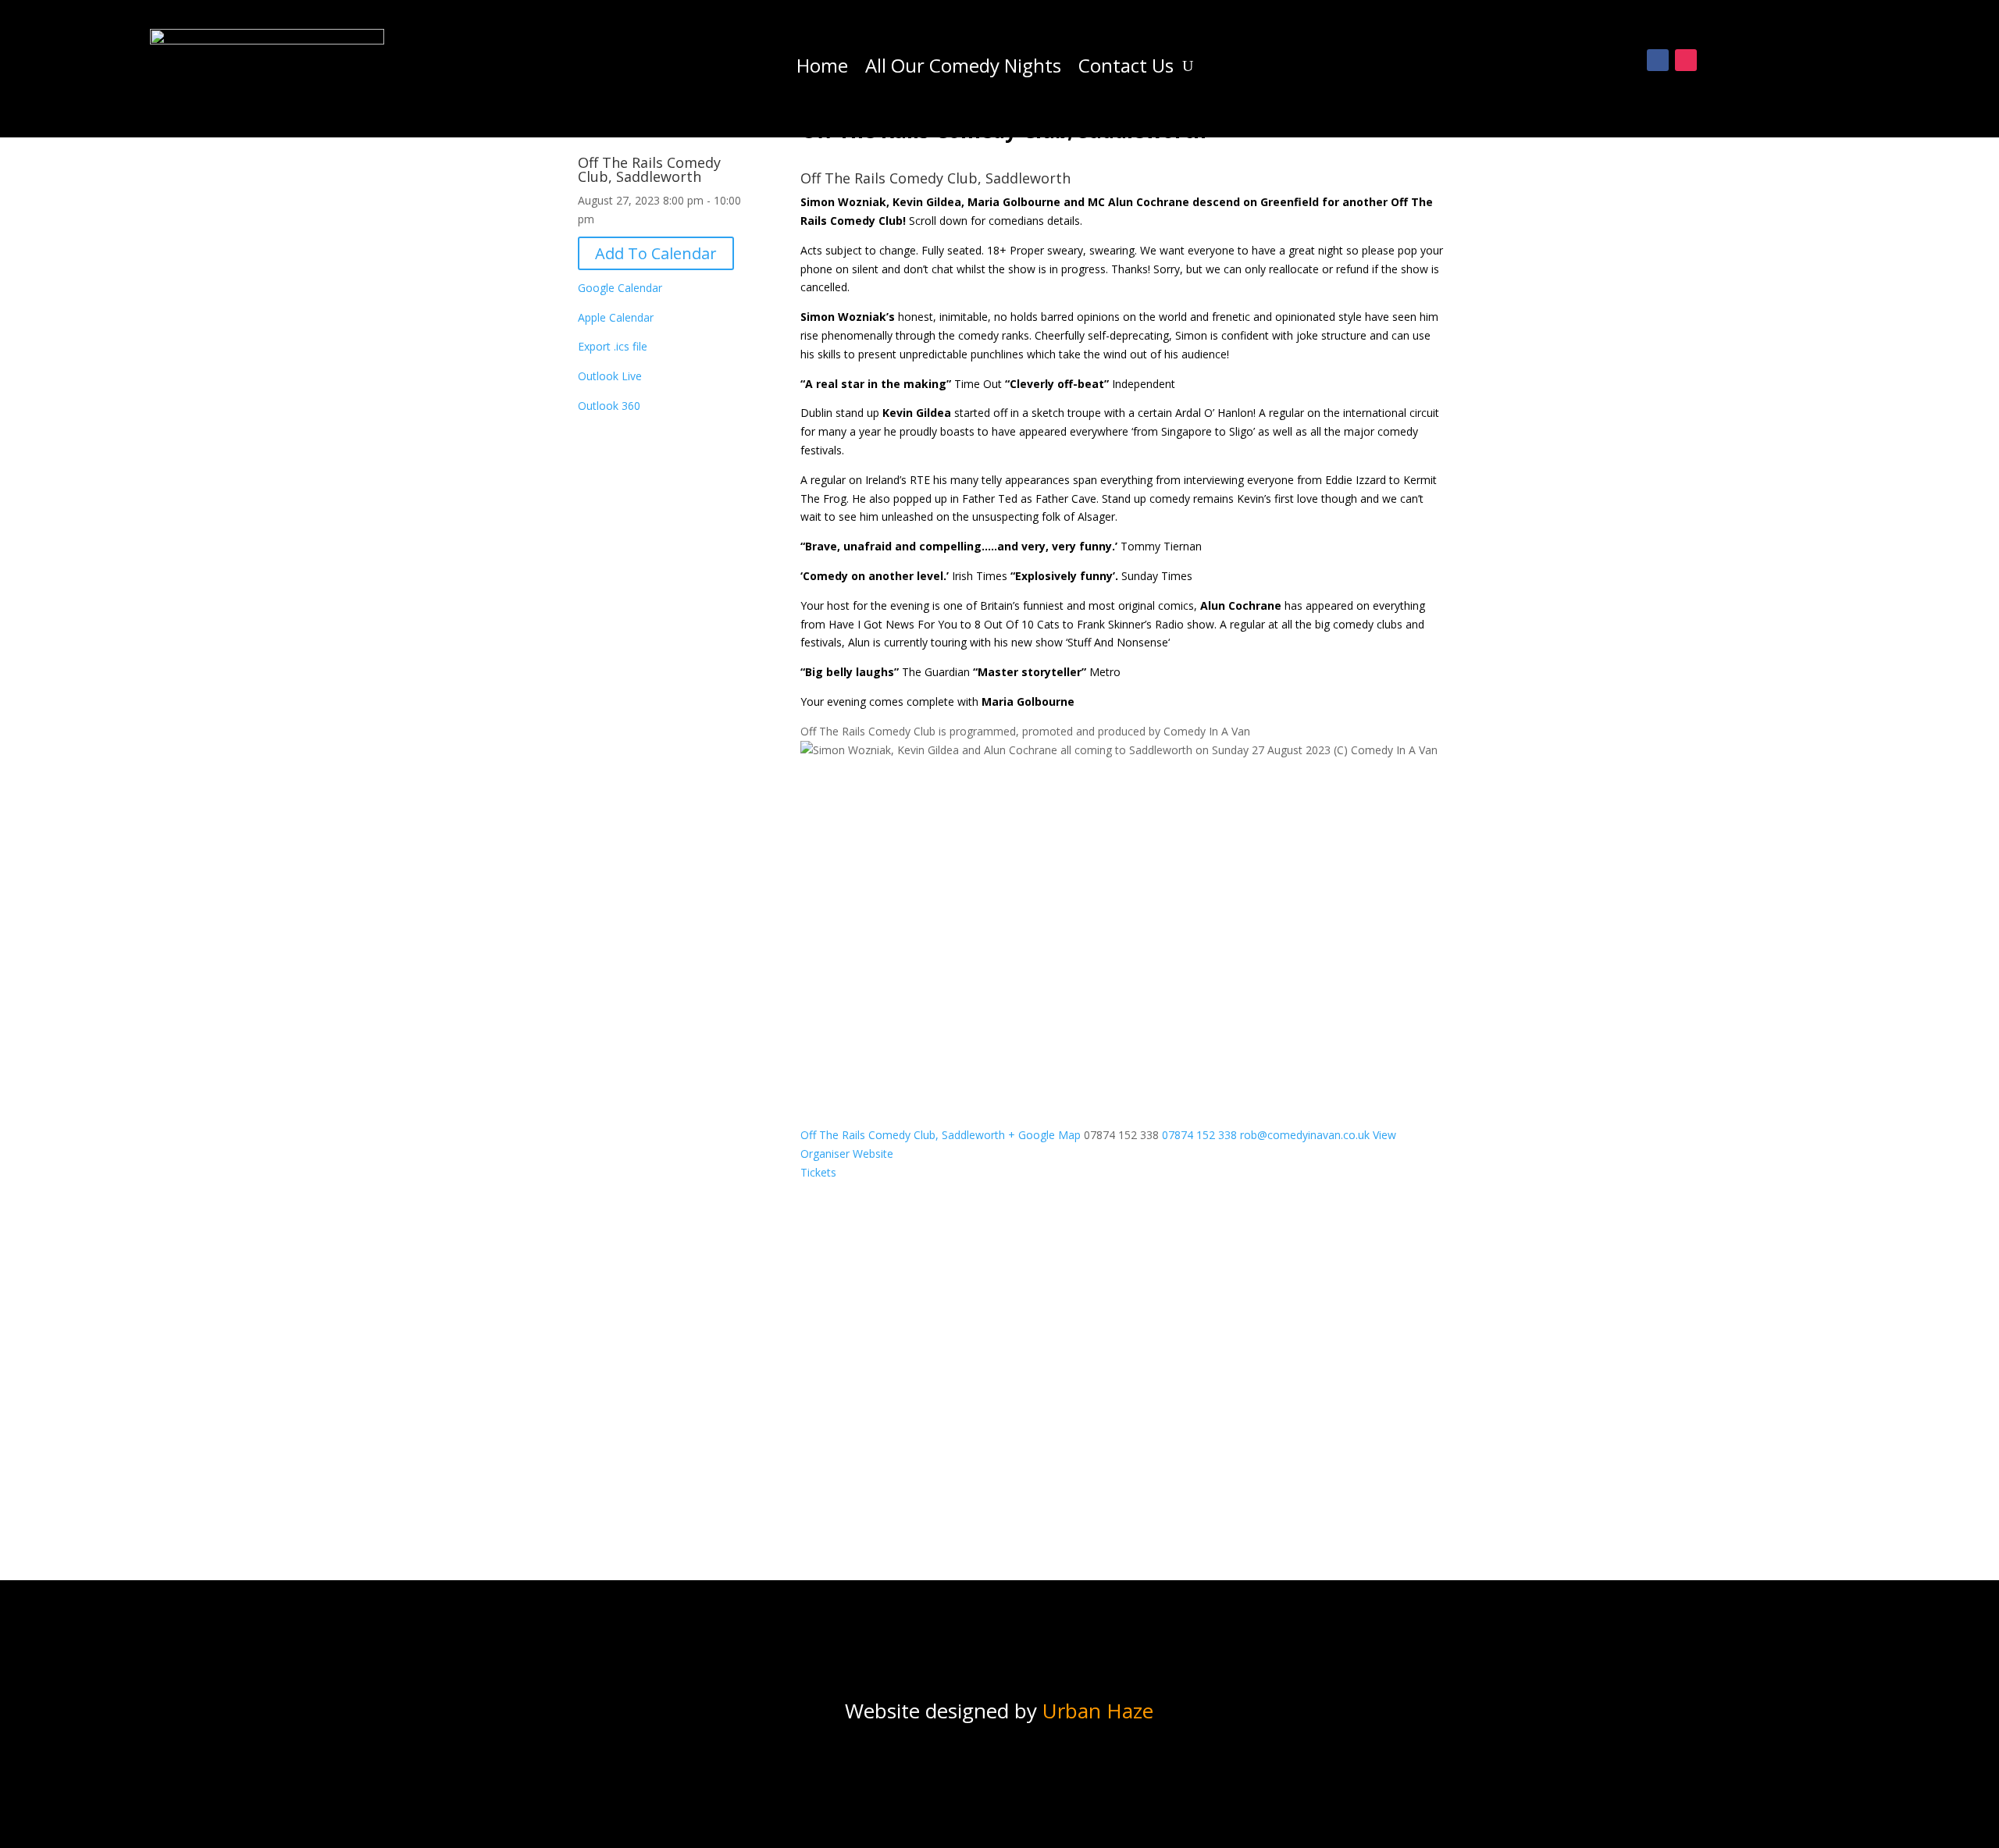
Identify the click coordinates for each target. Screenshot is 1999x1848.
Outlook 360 (609, 406)
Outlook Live (610, 376)
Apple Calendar (616, 317)
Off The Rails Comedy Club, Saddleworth (649, 169)
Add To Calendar (656, 253)
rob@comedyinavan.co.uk (1305, 1135)
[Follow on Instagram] (1686, 60)
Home (822, 69)
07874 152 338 (1199, 1135)
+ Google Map (1044, 1135)
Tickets (818, 1172)
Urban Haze (1098, 1711)
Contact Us (1126, 69)
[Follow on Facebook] (1658, 60)
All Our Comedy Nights (963, 69)
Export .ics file (613, 346)
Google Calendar (620, 288)
